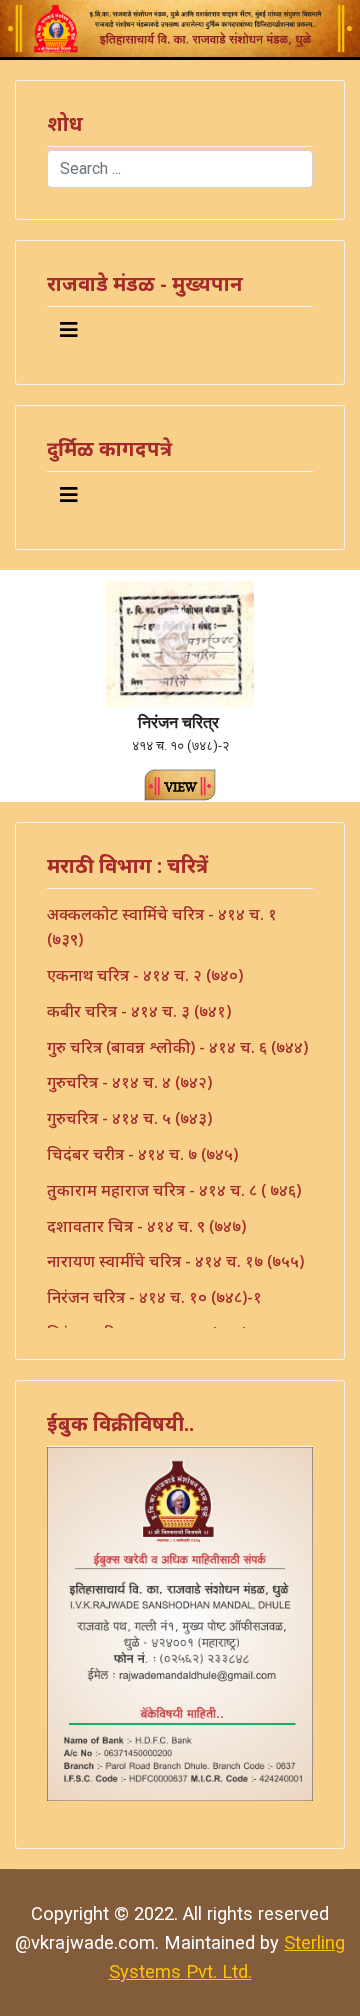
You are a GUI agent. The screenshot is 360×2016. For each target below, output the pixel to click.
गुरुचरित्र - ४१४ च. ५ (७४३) (129, 1118)
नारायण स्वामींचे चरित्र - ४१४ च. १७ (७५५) (175, 1261)
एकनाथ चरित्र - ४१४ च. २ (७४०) (145, 975)
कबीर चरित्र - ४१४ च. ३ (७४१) (139, 1011)
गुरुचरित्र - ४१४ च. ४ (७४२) (129, 1082)
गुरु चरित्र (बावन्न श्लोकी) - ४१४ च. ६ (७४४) (177, 1047)
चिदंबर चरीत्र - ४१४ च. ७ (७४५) (142, 1154)
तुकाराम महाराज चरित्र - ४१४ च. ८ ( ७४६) (174, 1190)
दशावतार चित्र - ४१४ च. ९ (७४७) (146, 1226)
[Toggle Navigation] (69, 330)
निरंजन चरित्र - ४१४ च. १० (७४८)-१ (154, 1297)
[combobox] (180, 169)
